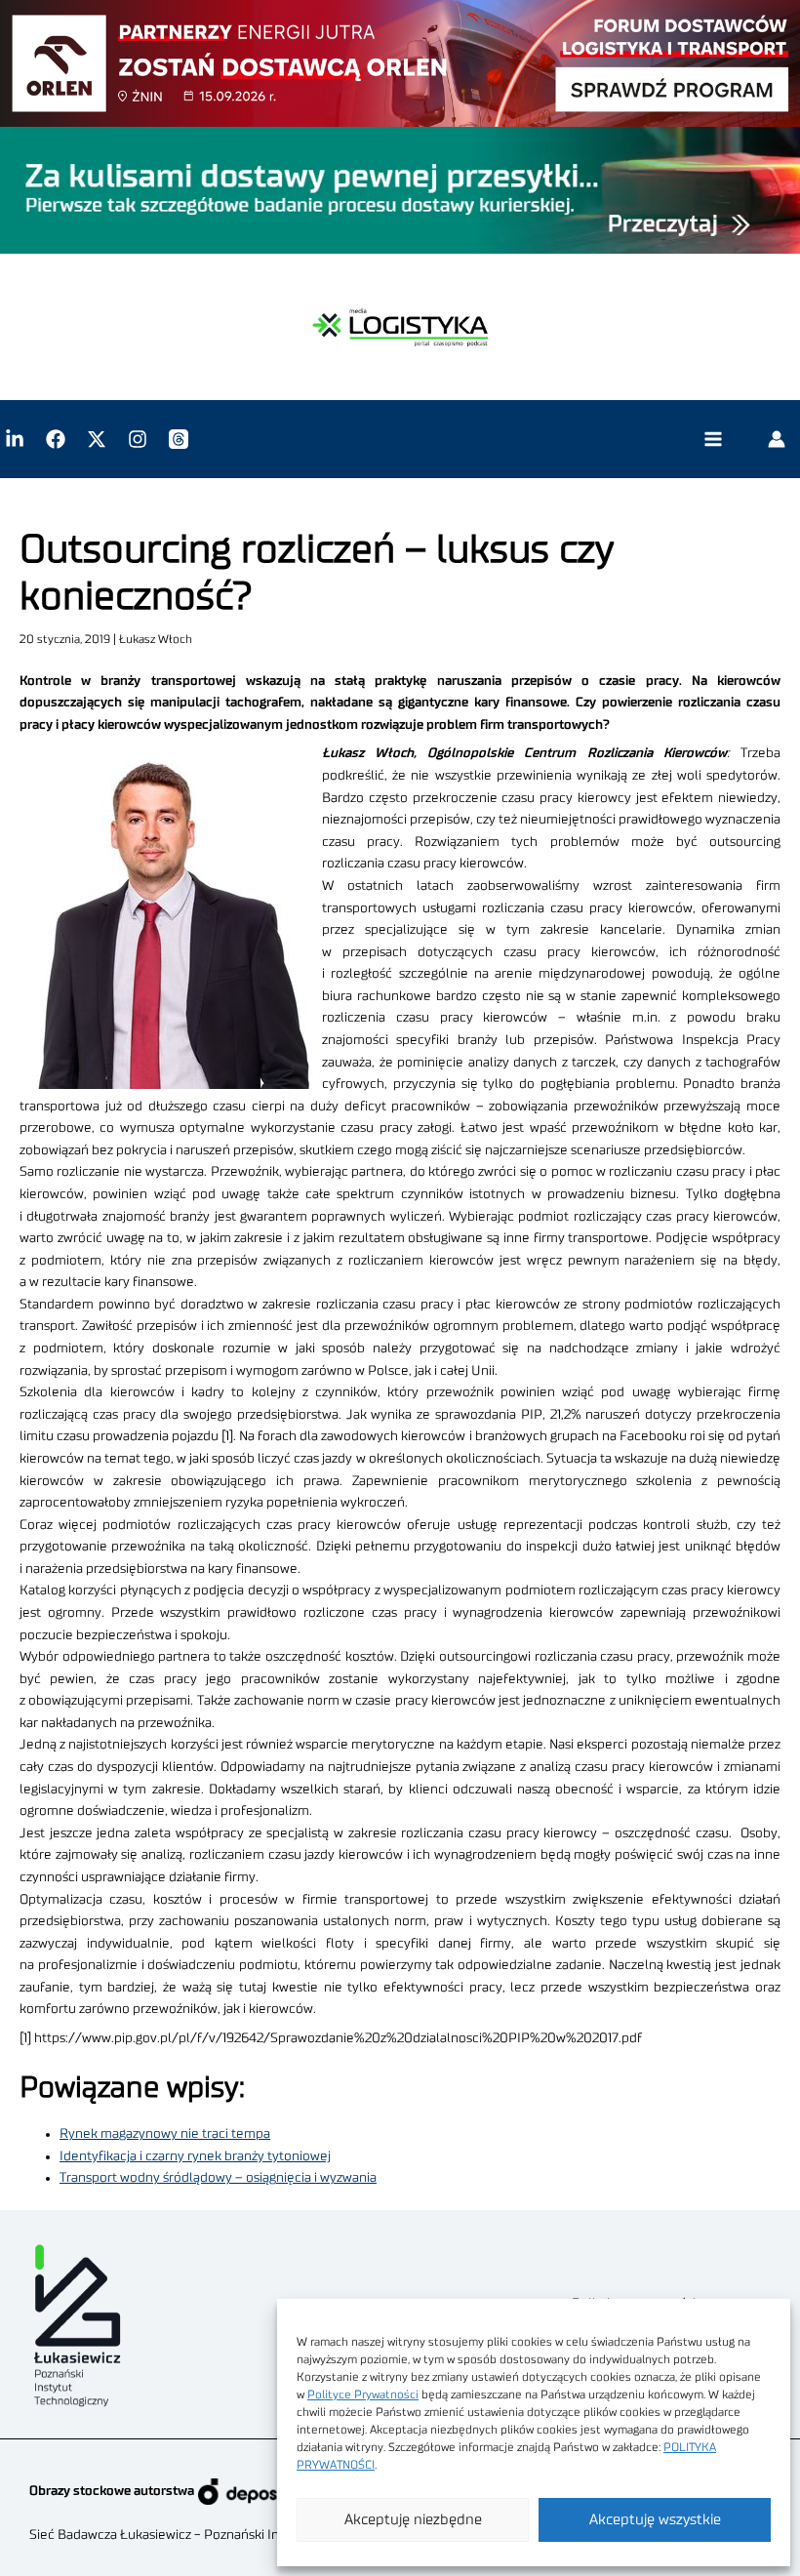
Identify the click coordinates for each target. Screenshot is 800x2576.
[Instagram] (138, 439)
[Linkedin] (15, 439)
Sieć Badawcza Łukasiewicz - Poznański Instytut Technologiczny (220, 2535)
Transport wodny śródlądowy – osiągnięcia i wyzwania (218, 2178)
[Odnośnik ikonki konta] (777, 439)
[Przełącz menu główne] (713, 440)
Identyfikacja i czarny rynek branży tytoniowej (195, 2156)
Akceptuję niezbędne (413, 2520)
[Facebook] (56, 439)
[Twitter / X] (97, 439)
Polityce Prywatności (363, 2395)
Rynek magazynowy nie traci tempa (165, 2134)
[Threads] (179, 439)
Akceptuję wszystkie (655, 2520)
